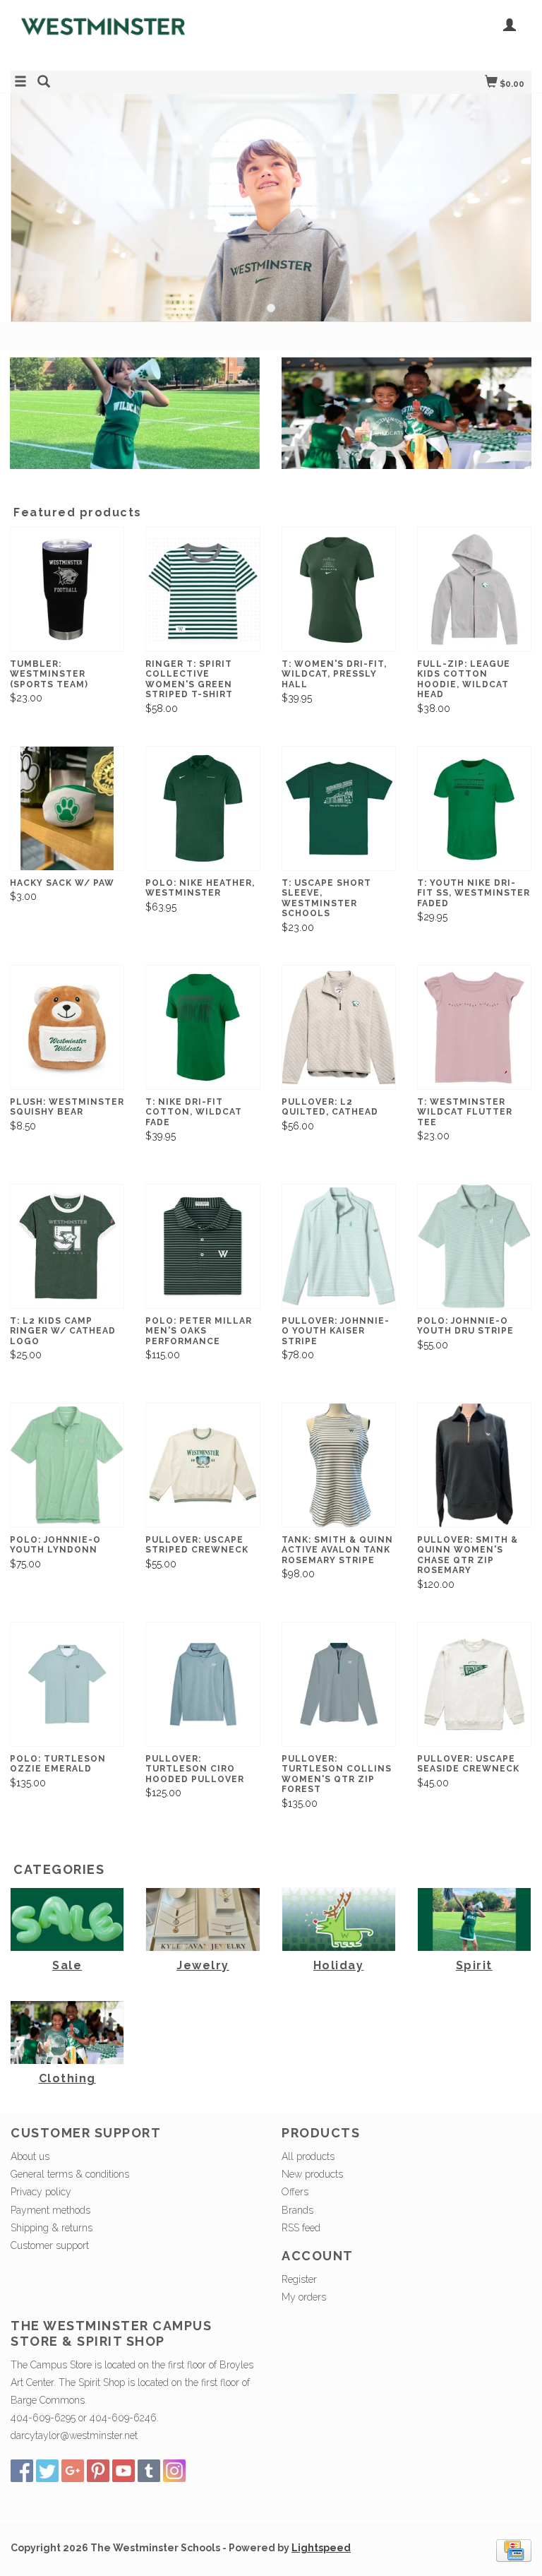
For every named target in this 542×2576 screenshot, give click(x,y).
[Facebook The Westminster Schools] (22, 2471)
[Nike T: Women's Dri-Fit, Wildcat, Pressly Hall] (339, 589)
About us (30, 2156)
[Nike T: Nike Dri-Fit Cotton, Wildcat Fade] (203, 1027)
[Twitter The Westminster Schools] (47, 2471)
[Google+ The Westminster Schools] (73, 2471)
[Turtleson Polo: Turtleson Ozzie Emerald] (67, 1684)
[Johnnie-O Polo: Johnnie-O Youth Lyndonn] (67, 1465)
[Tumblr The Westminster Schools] (149, 2471)
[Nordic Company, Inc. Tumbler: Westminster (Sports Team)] (67, 589)
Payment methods (50, 2210)
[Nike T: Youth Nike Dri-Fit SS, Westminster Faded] (474, 808)
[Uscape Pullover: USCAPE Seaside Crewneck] (474, 1684)
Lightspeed (321, 2548)
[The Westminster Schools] (141, 34)
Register (299, 2279)
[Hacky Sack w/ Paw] (67, 808)
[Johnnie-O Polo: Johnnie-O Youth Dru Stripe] (474, 1246)
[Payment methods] (514, 2549)
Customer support (50, 2245)
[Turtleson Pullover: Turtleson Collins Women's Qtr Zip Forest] (339, 1684)
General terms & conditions (70, 2174)
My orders (304, 2297)
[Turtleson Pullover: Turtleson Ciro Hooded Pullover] (203, 1684)
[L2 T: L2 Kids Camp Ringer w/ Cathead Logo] (67, 1246)
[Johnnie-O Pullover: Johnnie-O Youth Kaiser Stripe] (339, 1246)
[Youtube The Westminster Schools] (124, 2471)
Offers (295, 2192)
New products (312, 2174)
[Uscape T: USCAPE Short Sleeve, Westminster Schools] (339, 808)
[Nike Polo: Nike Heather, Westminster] (203, 808)
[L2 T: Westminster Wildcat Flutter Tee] (474, 1027)
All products (308, 2156)
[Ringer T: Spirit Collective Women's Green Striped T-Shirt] (203, 589)
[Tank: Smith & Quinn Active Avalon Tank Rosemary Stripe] (339, 1465)
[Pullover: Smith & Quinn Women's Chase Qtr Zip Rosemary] (474, 1465)
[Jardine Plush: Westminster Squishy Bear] (67, 1027)
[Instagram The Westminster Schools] (174, 2471)
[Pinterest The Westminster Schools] (98, 2471)
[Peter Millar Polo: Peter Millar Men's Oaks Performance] (203, 1246)
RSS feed (301, 2228)
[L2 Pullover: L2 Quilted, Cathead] (339, 1027)
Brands (297, 2210)
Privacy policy (41, 2192)
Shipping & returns (52, 2228)
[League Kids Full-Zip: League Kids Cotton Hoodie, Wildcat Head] (474, 589)
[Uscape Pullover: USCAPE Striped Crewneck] (203, 1465)
